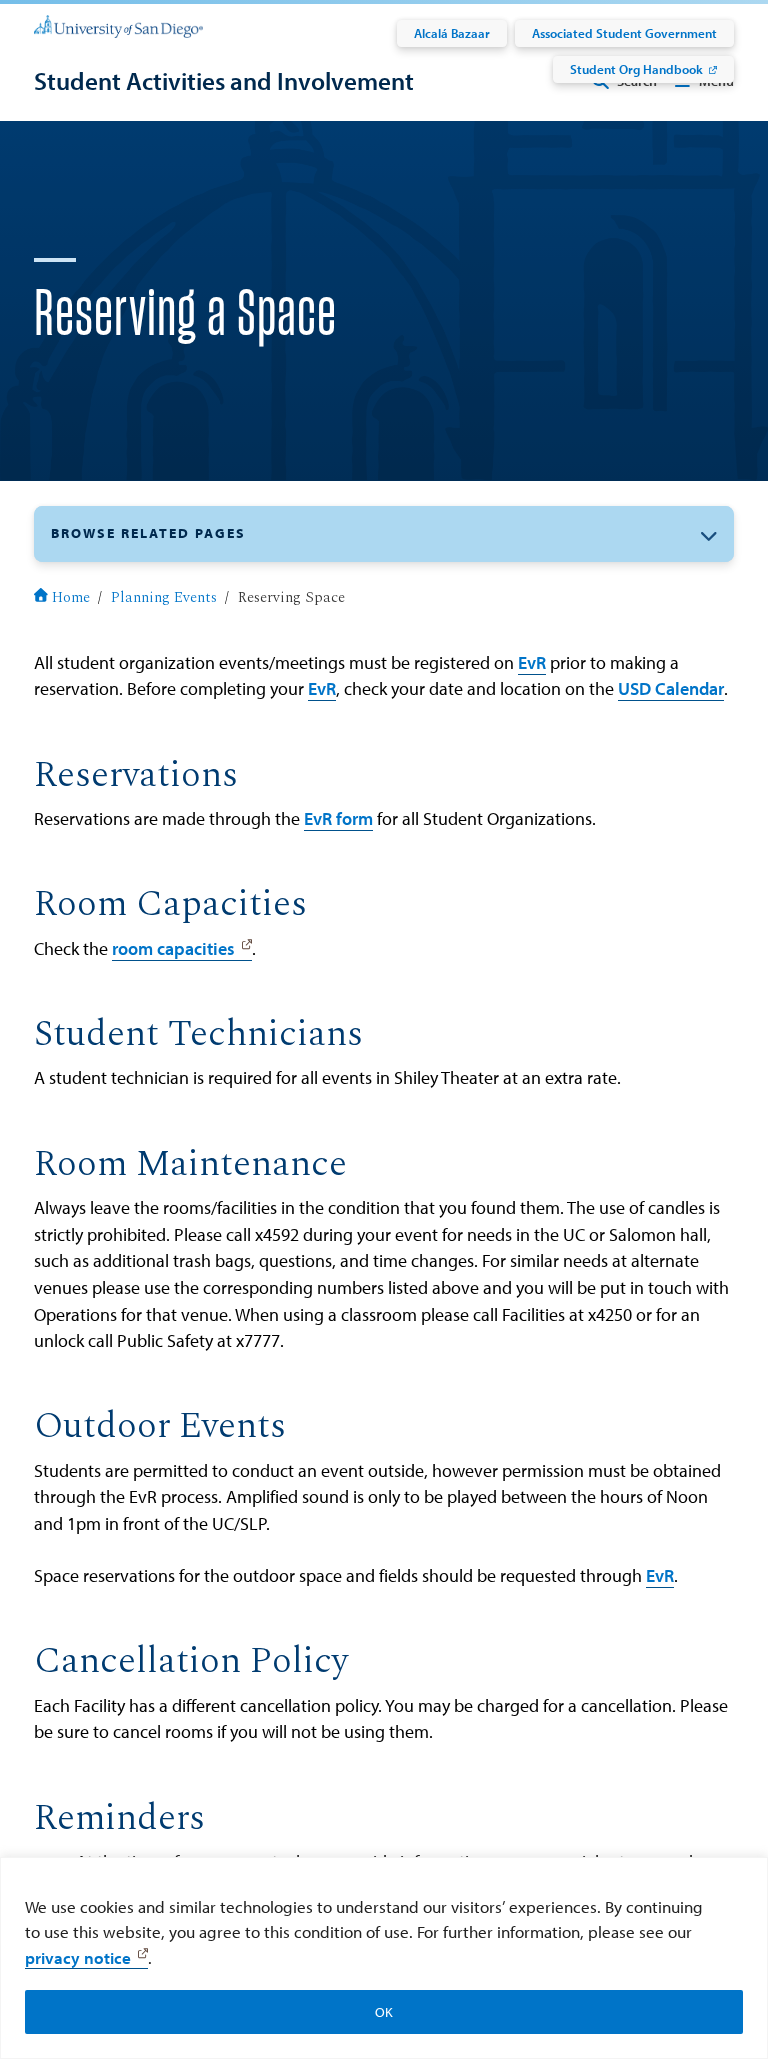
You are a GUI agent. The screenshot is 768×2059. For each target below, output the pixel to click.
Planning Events (164, 598)
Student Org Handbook (636, 69)
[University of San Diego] (118, 25)
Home (71, 598)
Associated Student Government (624, 33)
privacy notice (78, 1957)
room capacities (173, 948)
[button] (384, 533)
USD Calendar (671, 688)
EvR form (338, 818)
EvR (532, 662)
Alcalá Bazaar (452, 33)
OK (384, 2012)
